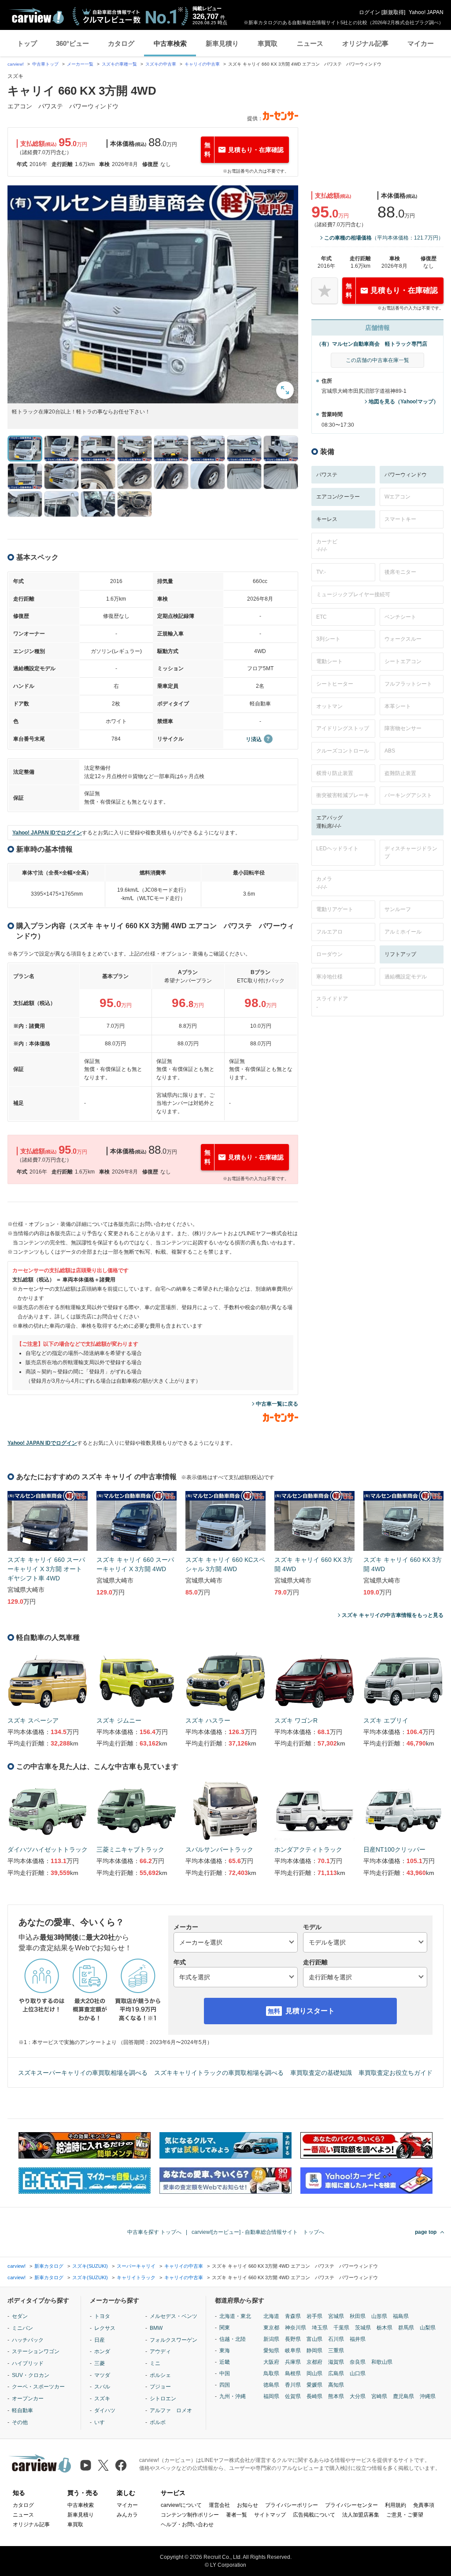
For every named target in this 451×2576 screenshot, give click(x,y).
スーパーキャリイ (136, 2266)
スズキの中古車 (161, 64)
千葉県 (341, 2328)
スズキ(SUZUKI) (90, 2266)
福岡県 (271, 2396)
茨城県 (363, 2328)
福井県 (358, 2339)
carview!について (181, 2505)
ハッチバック (28, 2340)
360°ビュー (72, 43)
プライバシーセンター (351, 2505)
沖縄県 (428, 2396)
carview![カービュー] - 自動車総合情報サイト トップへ (258, 2232)
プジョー (160, 2387)
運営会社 (219, 2505)
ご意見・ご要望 (405, 2515)
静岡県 (314, 2351)
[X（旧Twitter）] (103, 2465)
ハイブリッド (28, 2363)
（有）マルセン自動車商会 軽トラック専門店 (372, 344)
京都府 (314, 2362)
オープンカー (28, 2399)
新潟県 (271, 2339)
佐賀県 (293, 2396)
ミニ (155, 2363)
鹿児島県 (403, 2396)
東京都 (271, 2328)
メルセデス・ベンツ (174, 2316)
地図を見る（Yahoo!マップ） (404, 402)
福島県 (401, 2316)
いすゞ (102, 2422)
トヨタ (102, 2316)
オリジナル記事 (365, 43)
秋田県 (358, 2316)
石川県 (336, 2339)
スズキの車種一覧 (119, 64)
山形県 (379, 2316)
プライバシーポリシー (292, 2505)
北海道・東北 (235, 2316)
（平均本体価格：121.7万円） (384, 238)
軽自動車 (22, 2410)
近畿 (225, 2362)
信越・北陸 (233, 2339)
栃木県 (384, 2328)
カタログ (121, 43)
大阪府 (271, 2362)
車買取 (268, 43)
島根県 (293, 2373)
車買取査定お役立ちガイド (396, 2073)
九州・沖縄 (233, 2396)
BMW (156, 2328)
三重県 (336, 2351)
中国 (225, 2373)
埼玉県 (320, 2328)
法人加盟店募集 (361, 2515)
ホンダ (102, 2351)
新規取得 (393, 12)
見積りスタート (310, 2011)
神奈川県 (296, 2328)
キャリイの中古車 (202, 64)
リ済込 (254, 739)
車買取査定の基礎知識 (321, 2073)
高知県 (336, 2385)
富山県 (314, 2339)
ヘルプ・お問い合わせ (187, 2524)
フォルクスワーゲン (174, 2340)
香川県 (293, 2385)
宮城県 (336, 2316)
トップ (27, 43)
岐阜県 (293, 2351)
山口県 (358, 2373)
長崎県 (314, 2396)
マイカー (421, 43)
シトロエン (163, 2399)
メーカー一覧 (80, 64)
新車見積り (222, 43)
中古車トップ (45, 64)
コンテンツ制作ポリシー (190, 2515)
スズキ (102, 2399)
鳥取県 (271, 2373)
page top (426, 2232)
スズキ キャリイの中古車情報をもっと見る (393, 1615)
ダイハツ (105, 2410)
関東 (225, 2328)
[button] (153, 294)
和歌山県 (382, 2362)
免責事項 (424, 2505)
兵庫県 (293, 2362)
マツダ (102, 2375)
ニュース (310, 43)
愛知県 (271, 2351)
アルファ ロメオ (171, 2410)
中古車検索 (170, 43)
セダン (20, 2316)
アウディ (160, 2351)
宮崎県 (379, 2396)
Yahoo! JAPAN (426, 12)
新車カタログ (49, 2266)
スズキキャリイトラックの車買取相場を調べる (219, 2073)
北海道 (271, 2316)
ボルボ (158, 2422)
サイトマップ (270, 2515)
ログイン (370, 12)
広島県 (336, 2373)
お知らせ (248, 2505)
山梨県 (428, 2328)
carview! (16, 64)
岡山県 (314, 2373)
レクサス (105, 2328)
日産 (100, 2340)
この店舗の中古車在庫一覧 (377, 360)
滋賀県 (336, 2362)
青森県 (293, 2316)
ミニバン (22, 2328)
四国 (225, 2385)
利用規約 (396, 2505)
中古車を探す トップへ (154, 2232)
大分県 (358, 2396)
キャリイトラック (136, 2277)
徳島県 (271, 2385)
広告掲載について (314, 2515)
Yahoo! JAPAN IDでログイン (47, 833)
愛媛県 (314, 2385)
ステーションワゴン (36, 2351)
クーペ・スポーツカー (38, 2387)
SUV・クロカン (31, 2375)
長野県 (293, 2339)
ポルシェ (160, 2375)
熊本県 (336, 2396)
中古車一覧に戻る (277, 1404)
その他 (20, 2422)
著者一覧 (237, 2515)
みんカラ (127, 2515)
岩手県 (314, 2316)
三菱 (100, 2363)
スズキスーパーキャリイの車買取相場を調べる (83, 2073)
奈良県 (358, 2362)
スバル (102, 2387)
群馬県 (406, 2328)
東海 (225, 2351)
